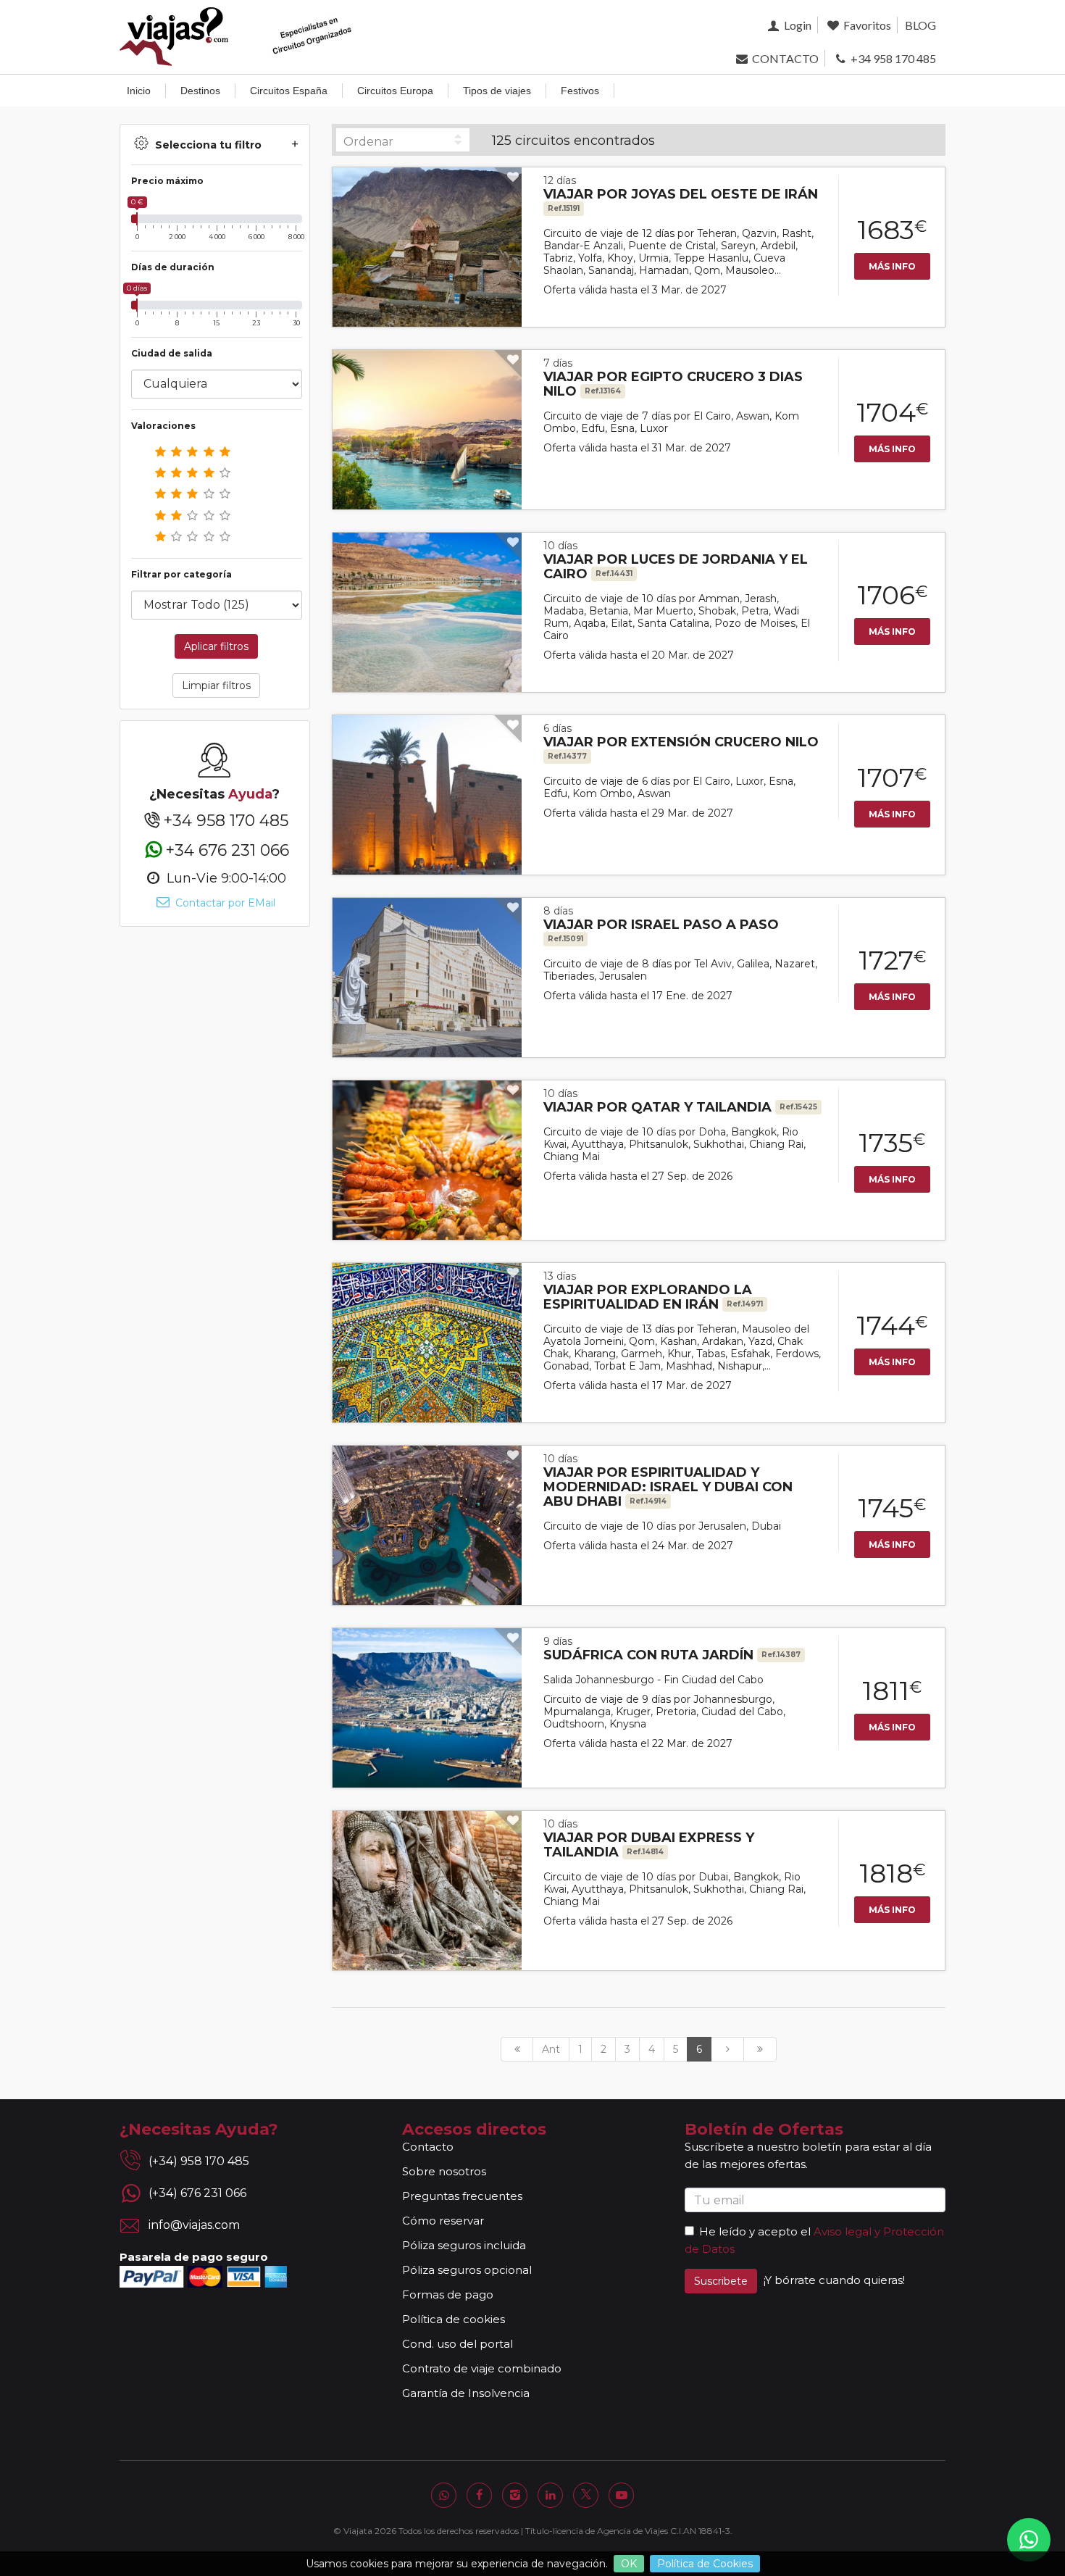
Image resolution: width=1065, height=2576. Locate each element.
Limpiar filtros (216, 685)
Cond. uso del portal (458, 2344)
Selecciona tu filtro (208, 145)
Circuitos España (289, 91)
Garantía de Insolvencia (466, 2393)
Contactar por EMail (224, 903)
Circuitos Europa (395, 91)
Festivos (580, 91)
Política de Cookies (705, 2564)
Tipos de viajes (497, 91)
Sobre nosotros (444, 2171)
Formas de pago (448, 2294)
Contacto (428, 2147)
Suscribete (721, 2281)
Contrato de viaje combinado (482, 2368)
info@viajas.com (194, 2225)
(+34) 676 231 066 (197, 2193)
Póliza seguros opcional (467, 2270)
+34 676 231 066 (227, 850)
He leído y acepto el (755, 2231)
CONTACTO (784, 58)
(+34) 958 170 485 (199, 2161)
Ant (551, 2049)
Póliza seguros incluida (464, 2245)
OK (629, 2564)
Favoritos (866, 25)
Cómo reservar (443, 2221)
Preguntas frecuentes (462, 2196)
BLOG (920, 25)
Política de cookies (454, 2319)
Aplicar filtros (216, 646)
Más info (892, 266)
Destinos (200, 91)
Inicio (139, 91)
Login (796, 25)
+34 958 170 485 (892, 58)
